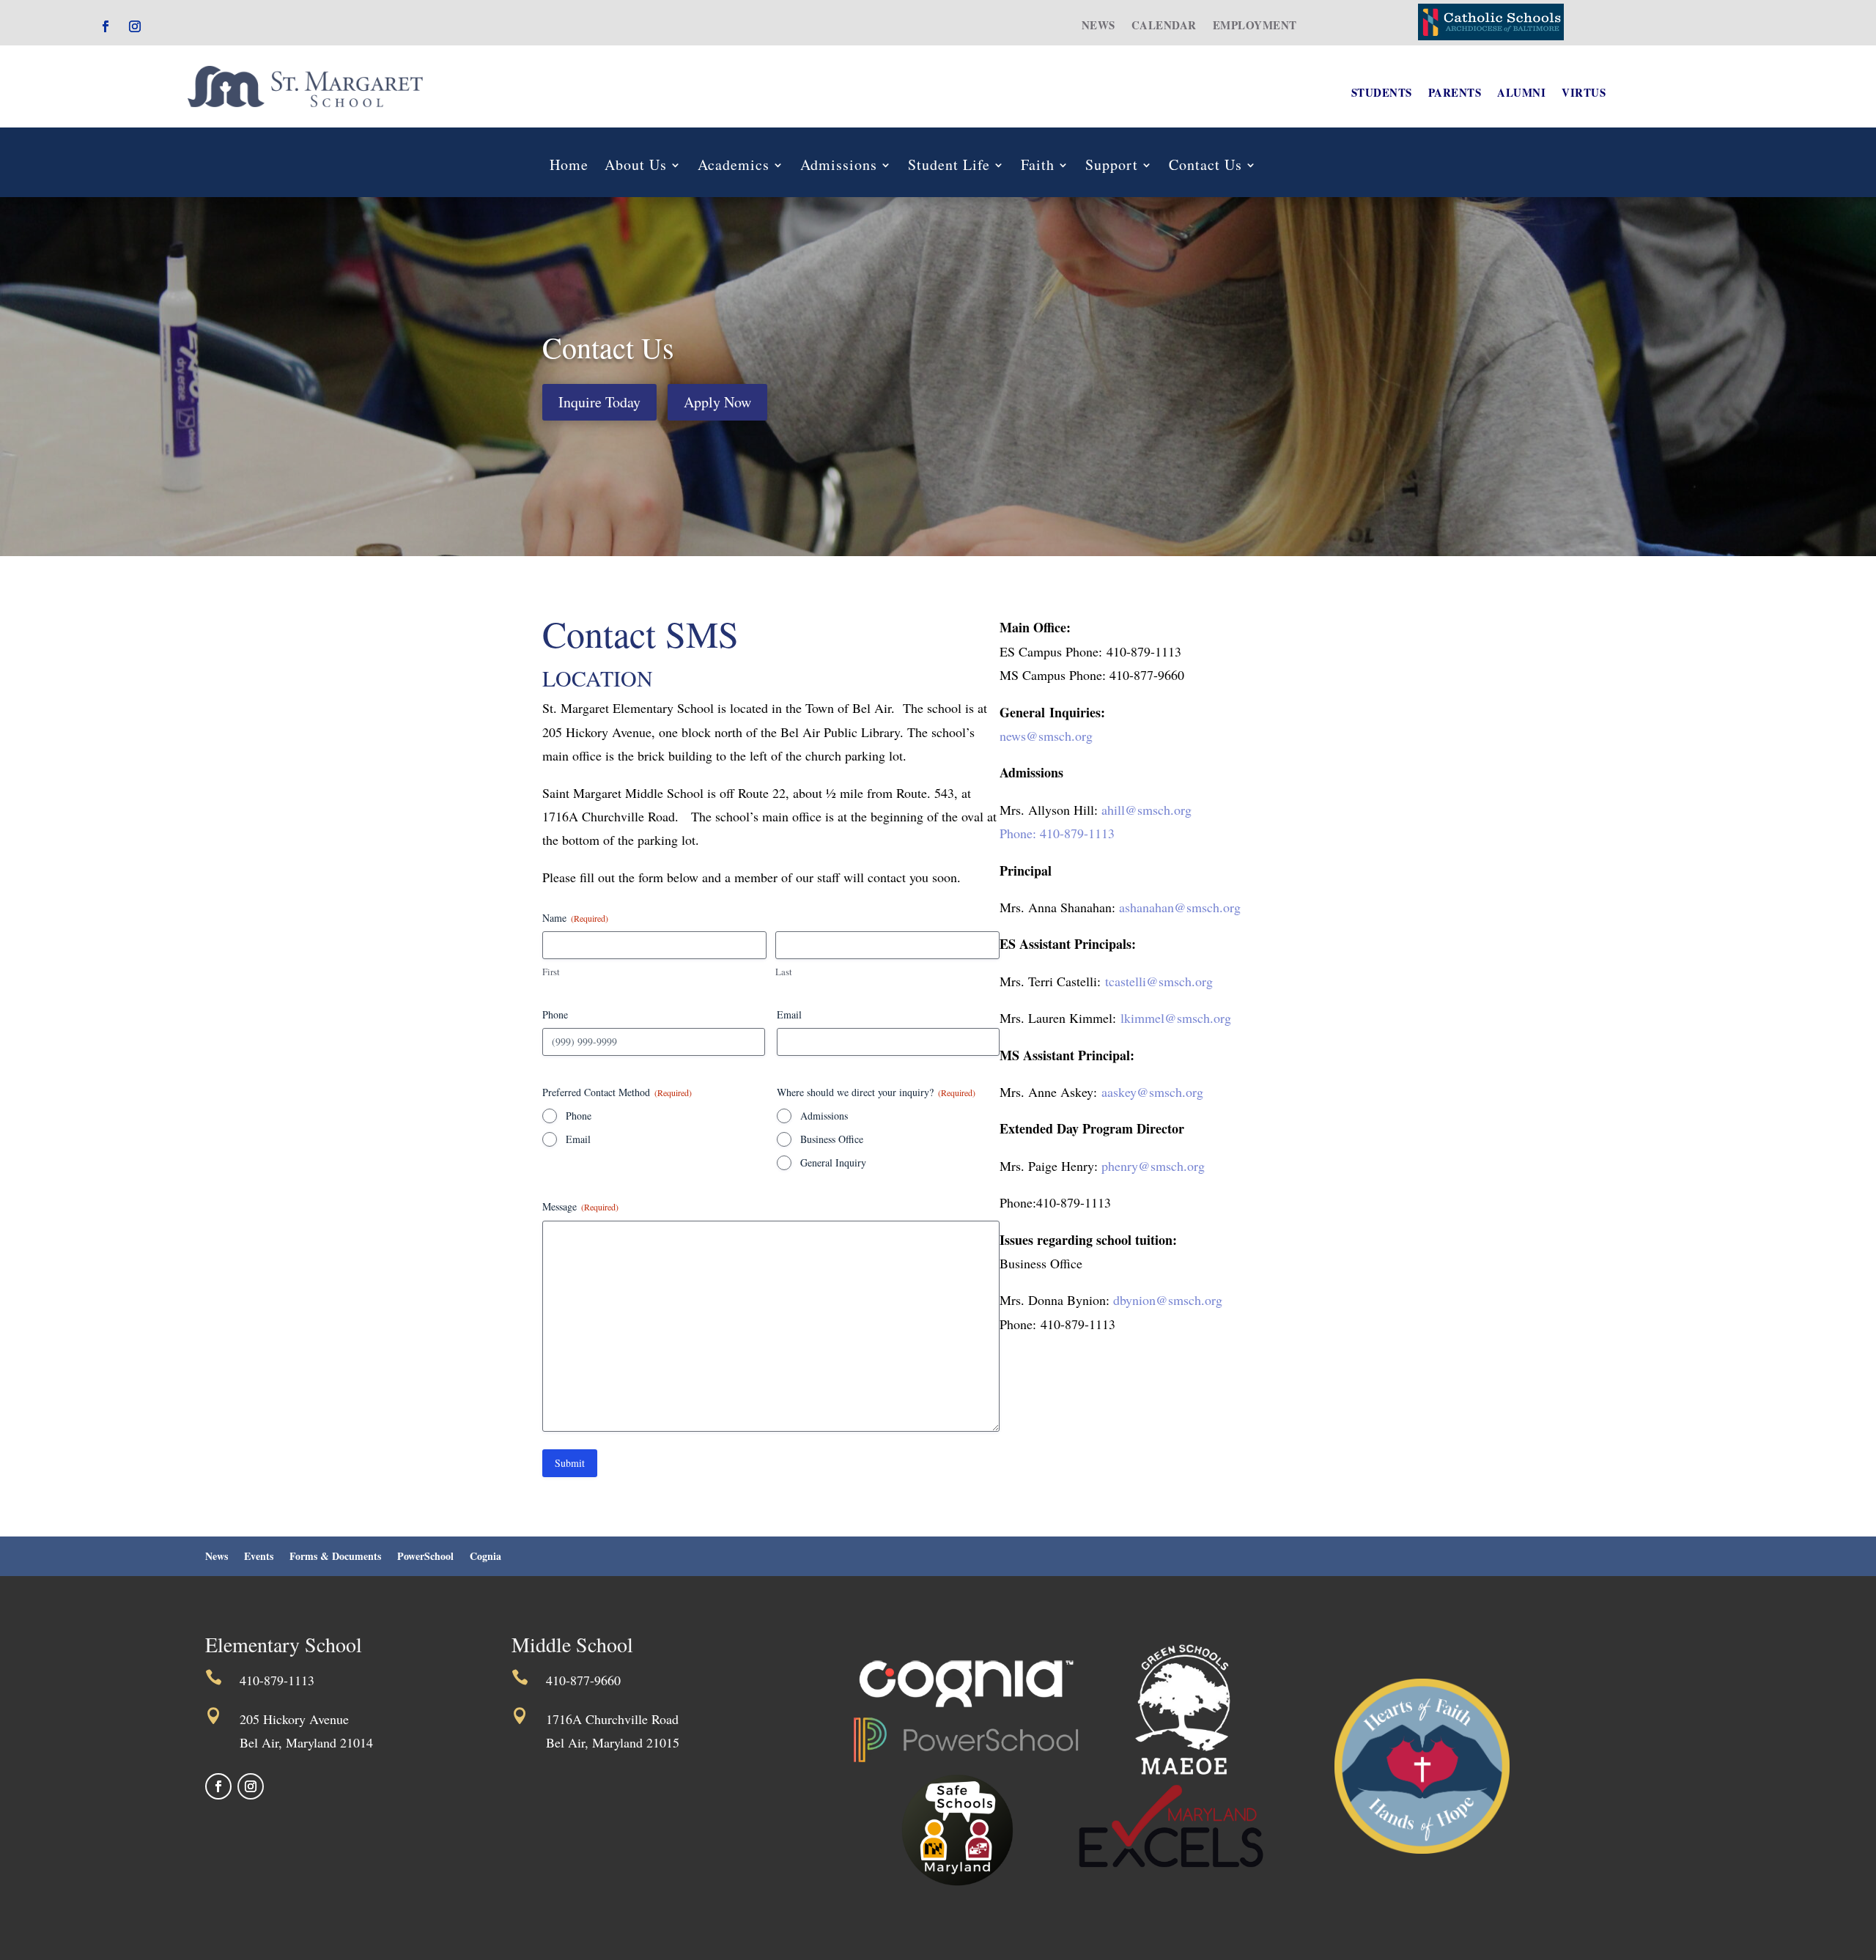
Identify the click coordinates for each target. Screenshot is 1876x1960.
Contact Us (1205, 167)
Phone (579, 1116)
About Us (636, 167)
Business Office (832, 1139)
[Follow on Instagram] (135, 26)
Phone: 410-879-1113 (1057, 833)
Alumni (1521, 94)
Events (259, 1557)
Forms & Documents (335, 1557)
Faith (1038, 167)
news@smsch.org (1046, 736)
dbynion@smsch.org (1168, 1300)
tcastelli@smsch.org (1159, 981)
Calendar (1164, 26)
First (551, 972)
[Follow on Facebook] (106, 26)
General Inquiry (833, 1162)
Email (578, 1139)
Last (784, 972)
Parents (1455, 94)
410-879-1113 (277, 1680)
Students (1382, 94)
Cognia (485, 1557)
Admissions (839, 167)
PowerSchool (425, 1557)
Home (569, 167)
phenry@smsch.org (1153, 1166)
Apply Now (717, 402)
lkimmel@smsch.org (1176, 1018)
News (1098, 26)
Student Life (949, 167)
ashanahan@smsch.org (1180, 907)
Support (1112, 167)
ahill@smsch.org (1145, 810)
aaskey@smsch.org (1152, 1092)
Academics (734, 167)
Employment (1255, 26)
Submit (570, 1463)
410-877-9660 (583, 1680)
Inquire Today (599, 402)
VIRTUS (1584, 94)
